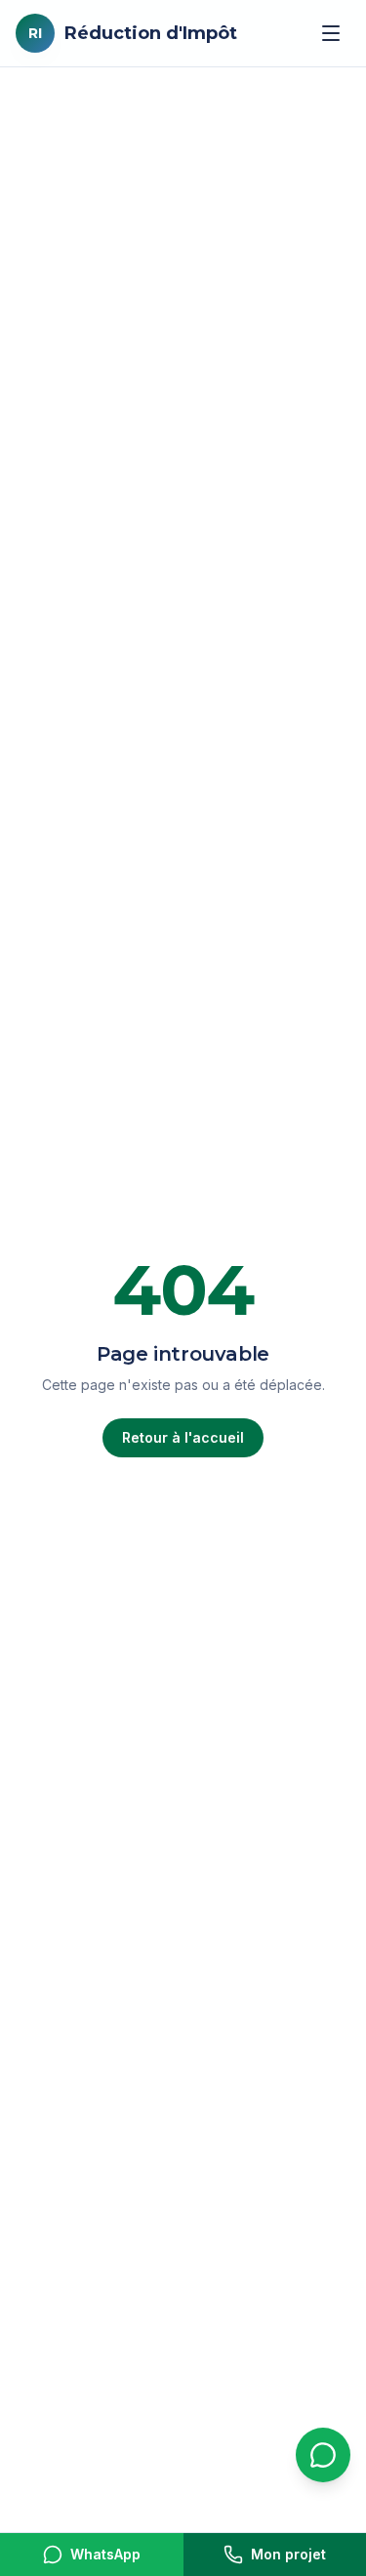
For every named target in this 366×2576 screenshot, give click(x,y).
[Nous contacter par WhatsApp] (323, 2455)
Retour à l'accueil (183, 1437)
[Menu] (331, 33)
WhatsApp (105, 2554)
